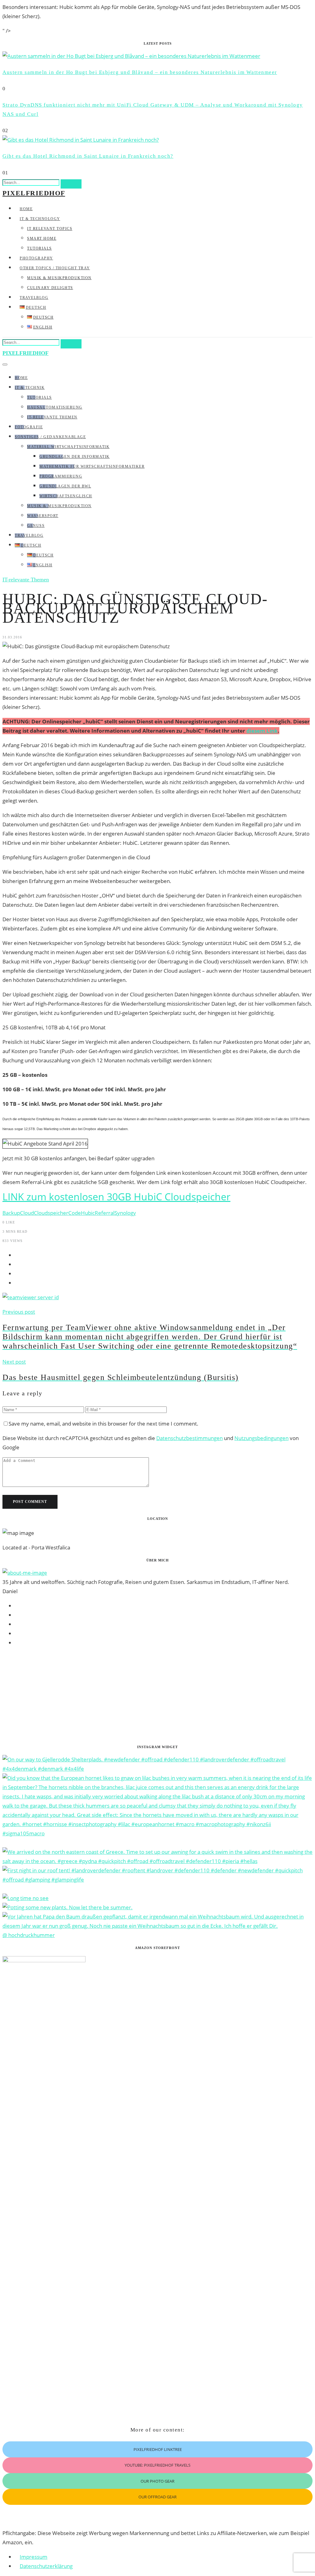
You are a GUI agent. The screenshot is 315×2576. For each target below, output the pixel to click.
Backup (11, 1213)
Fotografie (29, 427)
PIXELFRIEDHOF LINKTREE (158, 2449)
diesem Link (262, 731)
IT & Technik (30, 388)
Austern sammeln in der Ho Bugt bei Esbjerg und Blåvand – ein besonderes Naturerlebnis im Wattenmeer (140, 72)
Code (75, 1213)
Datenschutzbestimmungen (189, 1438)
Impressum (34, 2557)
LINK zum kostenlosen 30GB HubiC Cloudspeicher (116, 1196)
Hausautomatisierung (55, 407)
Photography (36, 258)
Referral (105, 1213)
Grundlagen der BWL (65, 486)
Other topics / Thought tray (55, 268)
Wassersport (43, 516)
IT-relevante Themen (52, 417)
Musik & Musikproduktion (59, 278)
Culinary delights (50, 288)
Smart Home (42, 238)
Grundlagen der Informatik (75, 457)
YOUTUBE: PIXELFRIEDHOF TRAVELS (157, 2465)
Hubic (88, 1213)
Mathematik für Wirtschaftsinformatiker (92, 466)
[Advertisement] (157, 1696)
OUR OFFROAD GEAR (157, 2497)
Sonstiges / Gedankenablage (50, 437)
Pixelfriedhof (34, 193)
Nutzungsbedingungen (261, 1438)
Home (26, 209)
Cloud (27, 1213)
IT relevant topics (50, 229)
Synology (125, 1213)
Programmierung (61, 476)
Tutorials (40, 248)
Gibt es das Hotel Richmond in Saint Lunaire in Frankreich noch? (88, 156)
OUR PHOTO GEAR (157, 2481)
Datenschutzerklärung (46, 2566)
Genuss (36, 526)
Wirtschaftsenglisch (66, 496)
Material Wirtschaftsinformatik (68, 447)
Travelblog (34, 298)
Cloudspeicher (51, 1213)
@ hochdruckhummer (29, 1935)
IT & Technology (40, 219)
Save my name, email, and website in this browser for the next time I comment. (104, 1424)
